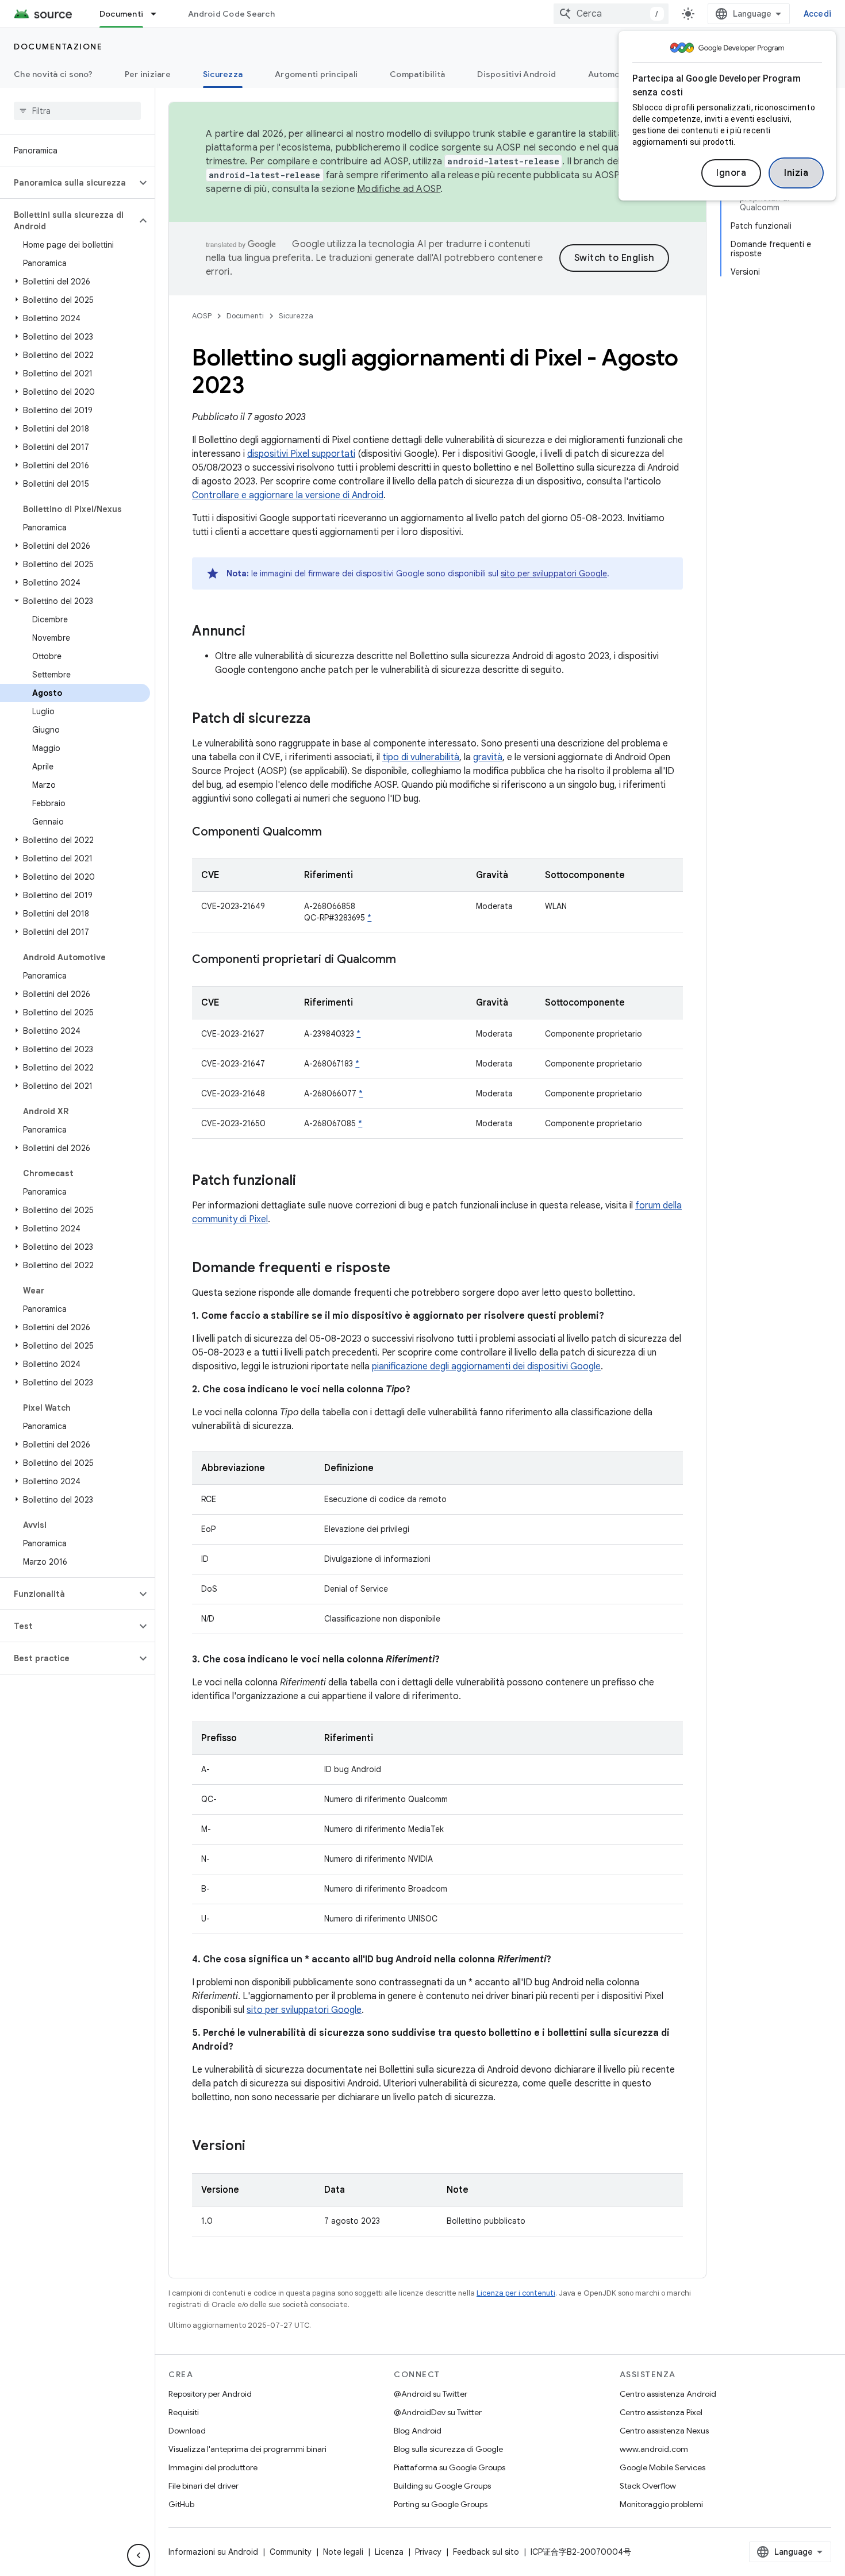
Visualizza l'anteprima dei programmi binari (247, 2449)
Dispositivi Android (516, 74)
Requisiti (184, 2412)
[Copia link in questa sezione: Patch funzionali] (308, 1181)
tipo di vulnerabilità (421, 757)
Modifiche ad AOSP (399, 189)
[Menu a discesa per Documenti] (159, 14)
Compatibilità (417, 74)
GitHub (181, 2504)
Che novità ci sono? (53, 74)
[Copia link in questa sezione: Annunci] (257, 632)
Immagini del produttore (213, 2467)
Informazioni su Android (213, 2552)
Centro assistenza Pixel (661, 2412)
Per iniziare (148, 74)
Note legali (343, 2552)
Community (291, 2552)
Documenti (121, 14)
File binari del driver (203, 2486)
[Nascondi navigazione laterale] (139, 2555)
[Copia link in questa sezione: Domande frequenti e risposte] (402, 1269)
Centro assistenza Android (668, 2394)
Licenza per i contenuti (516, 2293)
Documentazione (58, 47)
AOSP (202, 316)
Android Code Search (231, 14)
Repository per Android (210, 2394)
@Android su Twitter (431, 2394)
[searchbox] (77, 111)
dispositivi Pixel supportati (301, 454)
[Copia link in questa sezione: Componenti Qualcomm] (333, 833)
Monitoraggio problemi (661, 2504)
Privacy (428, 2552)
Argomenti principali (316, 74)
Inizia (796, 173)
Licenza (389, 2552)
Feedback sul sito (486, 2552)
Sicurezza (223, 74)
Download (187, 2431)
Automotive (612, 74)
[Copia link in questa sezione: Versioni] (257, 2147)
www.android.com (654, 2449)
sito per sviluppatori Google (554, 573)
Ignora (731, 173)
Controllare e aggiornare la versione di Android (288, 495)
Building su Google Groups (442, 2486)
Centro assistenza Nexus (664, 2431)
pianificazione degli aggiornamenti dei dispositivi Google (486, 1366)
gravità (488, 757)
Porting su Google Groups (441, 2504)
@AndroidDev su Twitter (438, 2412)
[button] (68, 183)
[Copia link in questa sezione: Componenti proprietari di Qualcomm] (408, 960)
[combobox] (611, 14)
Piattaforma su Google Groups (450, 2467)
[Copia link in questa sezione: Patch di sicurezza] (322, 719)
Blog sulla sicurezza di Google (448, 2449)
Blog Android (418, 2431)
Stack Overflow (648, 2486)
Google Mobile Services (662, 2467)
